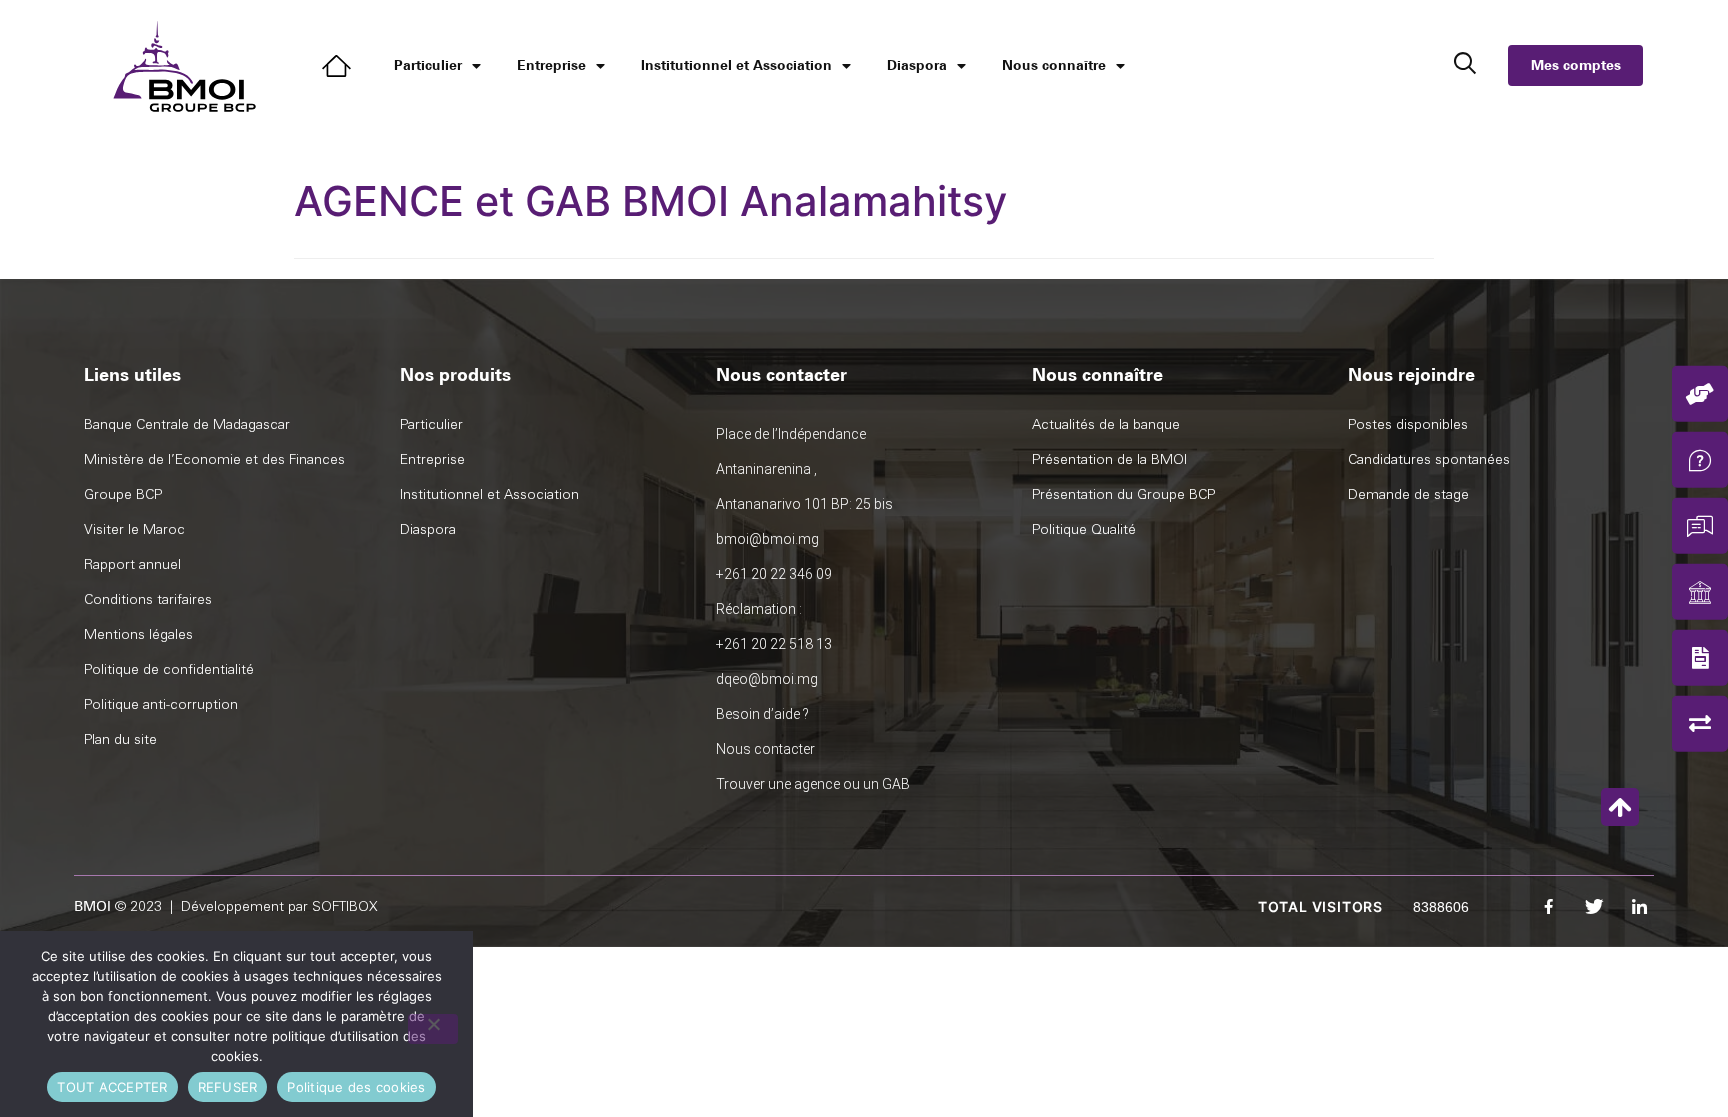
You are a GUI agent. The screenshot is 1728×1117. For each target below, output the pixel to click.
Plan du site (120, 739)
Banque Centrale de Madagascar (187, 424)
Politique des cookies (356, 1087)
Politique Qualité (1084, 529)
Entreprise (551, 65)
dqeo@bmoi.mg (767, 679)
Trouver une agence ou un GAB (813, 784)
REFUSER (228, 1087)
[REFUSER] (433, 1029)
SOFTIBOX (345, 906)
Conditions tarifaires (148, 599)
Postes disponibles (1408, 424)
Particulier (428, 65)
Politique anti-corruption (161, 704)
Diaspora (917, 65)
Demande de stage (1408, 494)
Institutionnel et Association (736, 65)
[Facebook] (1549, 907)
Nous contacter (765, 749)
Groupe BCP (123, 494)
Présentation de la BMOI (1109, 459)
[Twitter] (1594, 907)
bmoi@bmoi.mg (767, 539)
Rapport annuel (132, 564)
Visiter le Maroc (134, 529)
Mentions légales (138, 634)
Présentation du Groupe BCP (1123, 494)
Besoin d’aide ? (762, 714)
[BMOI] (340, 66)
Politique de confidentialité (169, 669)
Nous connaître (1054, 65)
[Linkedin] (1639, 907)
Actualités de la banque (1106, 424)
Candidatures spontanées (1429, 459)
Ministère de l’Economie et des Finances (214, 459)
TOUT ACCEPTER (112, 1087)
